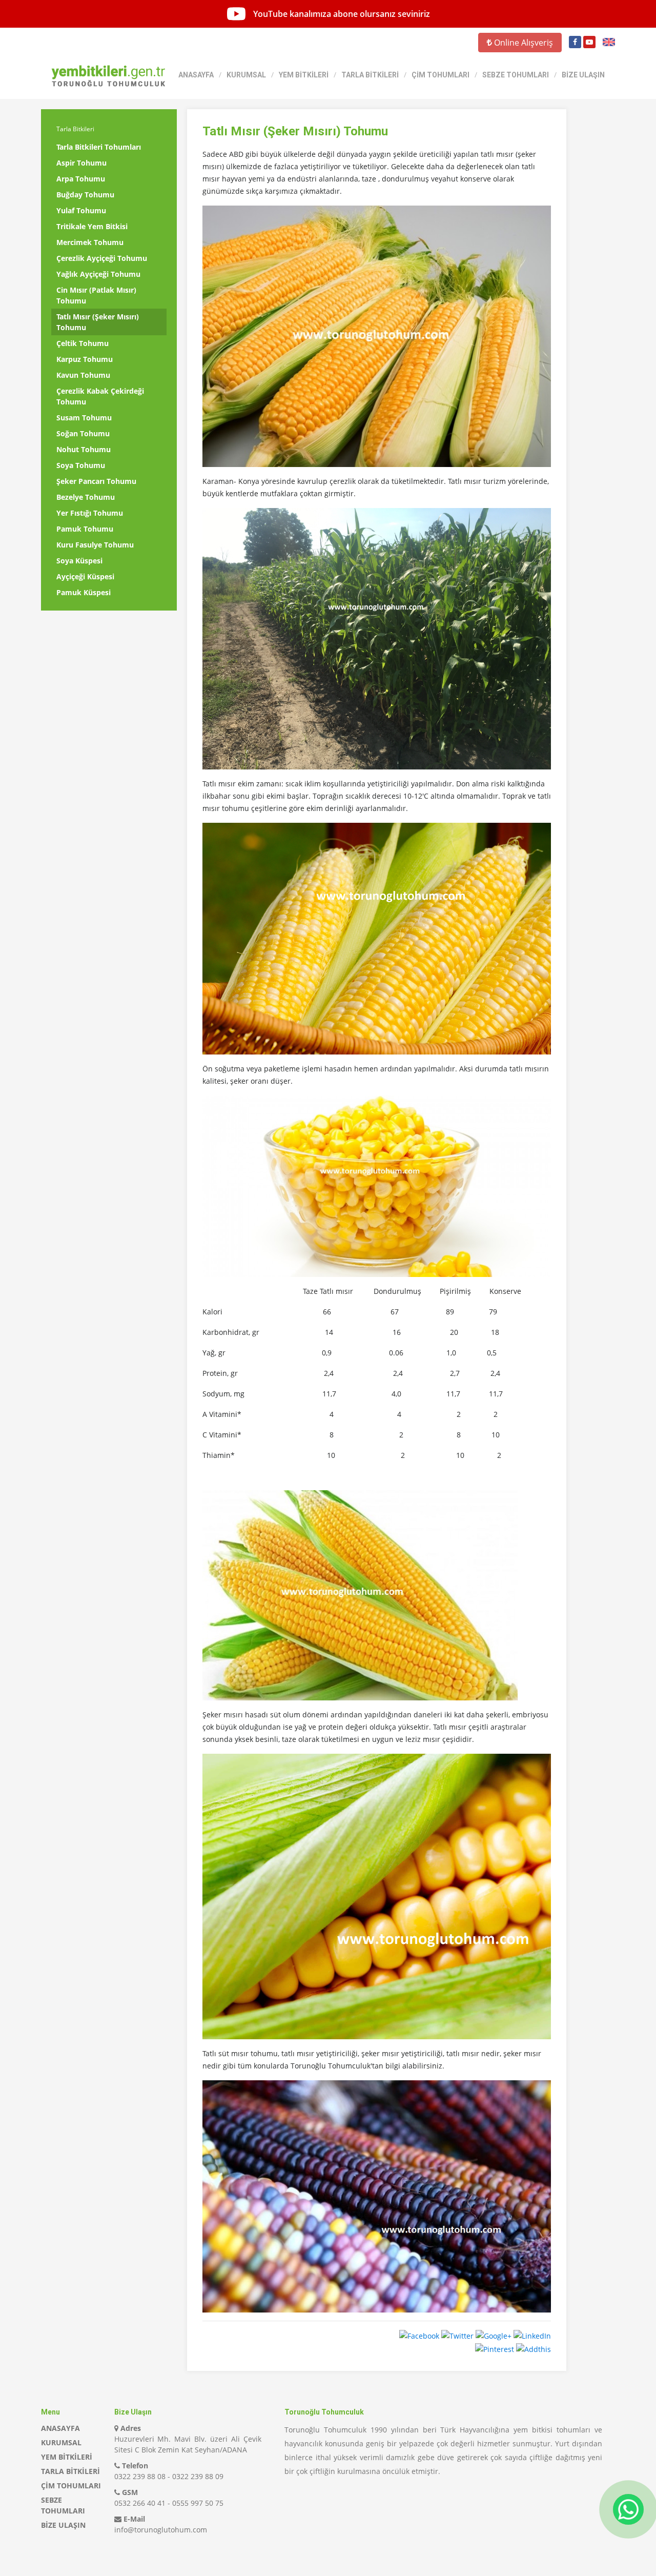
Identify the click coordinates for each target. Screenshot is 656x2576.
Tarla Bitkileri (75, 129)
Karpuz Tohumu (85, 359)
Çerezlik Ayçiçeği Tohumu (102, 258)
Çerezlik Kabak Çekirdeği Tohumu (100, 396)
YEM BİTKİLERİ (304, 75)
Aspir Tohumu (81, 163)
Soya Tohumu (81, 465)
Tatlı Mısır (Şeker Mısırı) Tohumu (98, 322)
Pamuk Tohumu (85, 529)
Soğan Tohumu (83, 433)
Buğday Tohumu (85, 195)
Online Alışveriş (522, 43)
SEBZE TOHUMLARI (516, 75)
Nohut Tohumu (84, 449)
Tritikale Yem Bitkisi (92, 226)
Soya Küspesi (79, 561)
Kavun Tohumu (83, 375)
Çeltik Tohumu (83, 343)
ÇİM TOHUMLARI (440, 75)
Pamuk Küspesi (84, 592)
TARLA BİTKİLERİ (370, 75)
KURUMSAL (246, 75)
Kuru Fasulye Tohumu (95, 545)
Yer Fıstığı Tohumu (90, 513)
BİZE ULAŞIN (583, 75)
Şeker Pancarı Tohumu (96, 481)
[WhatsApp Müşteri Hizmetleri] (628, 2509)
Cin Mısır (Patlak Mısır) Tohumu (96, 295)
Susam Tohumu (84, 418)
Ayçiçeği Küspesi (85, 576)
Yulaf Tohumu (81, 210)
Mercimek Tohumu (90, 242)
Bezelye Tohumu (86, 497)
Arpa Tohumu (81, 179)
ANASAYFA (196, 75)
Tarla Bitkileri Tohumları (99, 147)
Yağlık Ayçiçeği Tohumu (98, 274)
